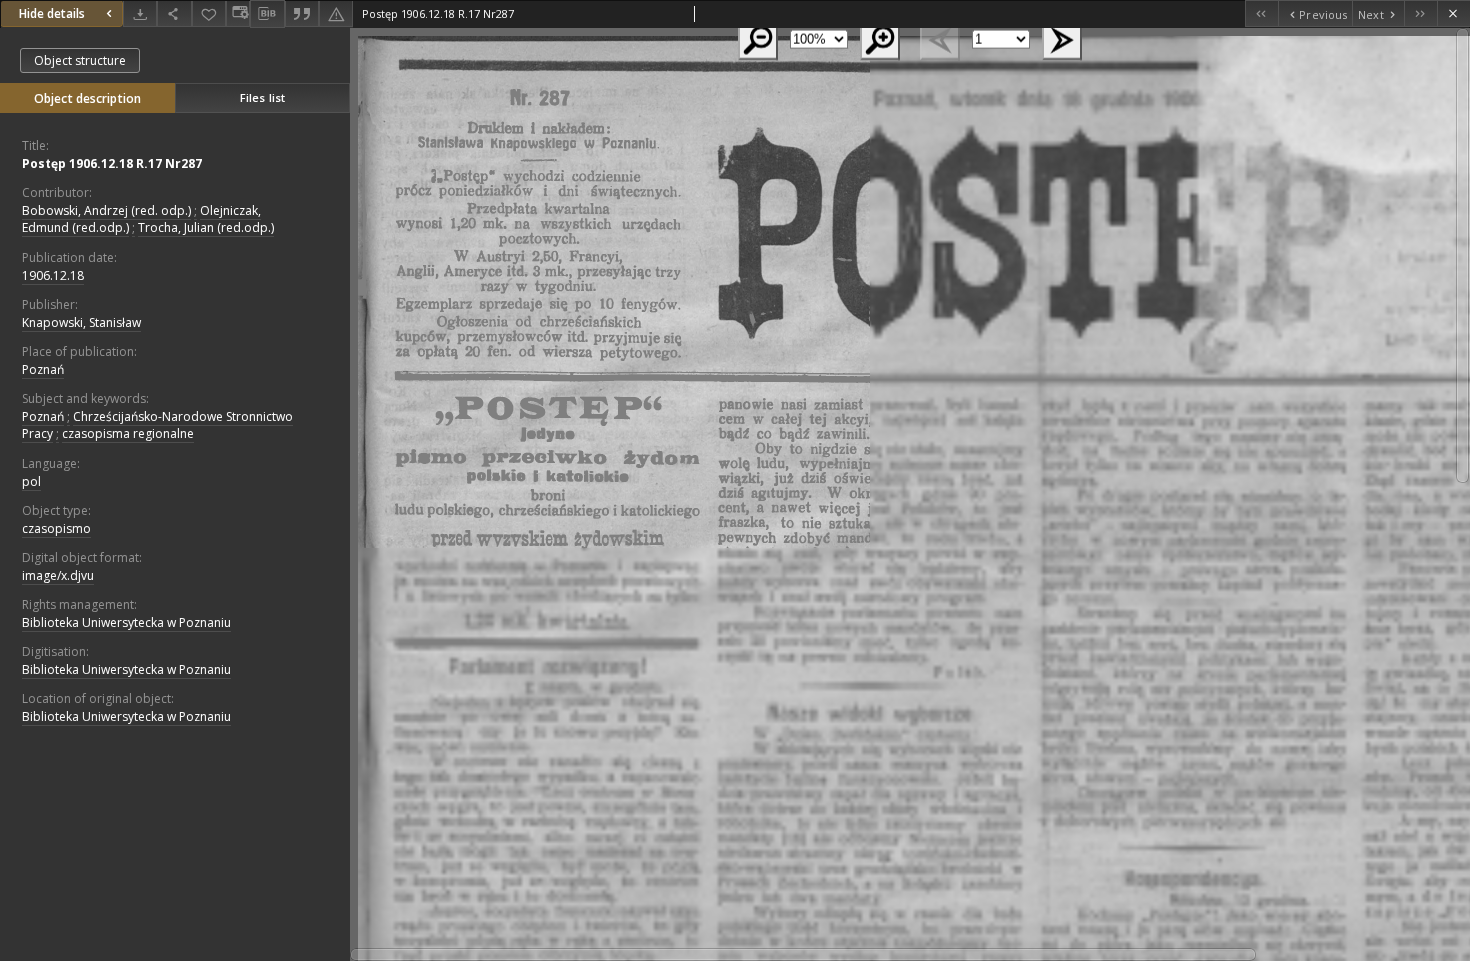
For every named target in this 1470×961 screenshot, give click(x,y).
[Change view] (238, 13)
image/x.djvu (58, 575)
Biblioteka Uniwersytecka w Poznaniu (126, 622)
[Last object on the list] (1420, 13)
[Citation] (302, 13)
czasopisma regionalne (128, 433)
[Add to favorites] (209, 13)
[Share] (174, 13)
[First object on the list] (1261, 13)
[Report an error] (336, 13)
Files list (262, 97)
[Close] (1453, 13)
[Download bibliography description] (267, 14)
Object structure (80, 60)
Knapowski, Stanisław (81, 322)
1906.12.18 (53, 275)
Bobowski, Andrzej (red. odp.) (106, 210)
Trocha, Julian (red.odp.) (206, 227)
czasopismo (56, 528)
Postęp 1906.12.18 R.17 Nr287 (112, 163)
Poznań (43, 369)
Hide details (52, 13)
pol (31, 481)
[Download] (140, 13)
